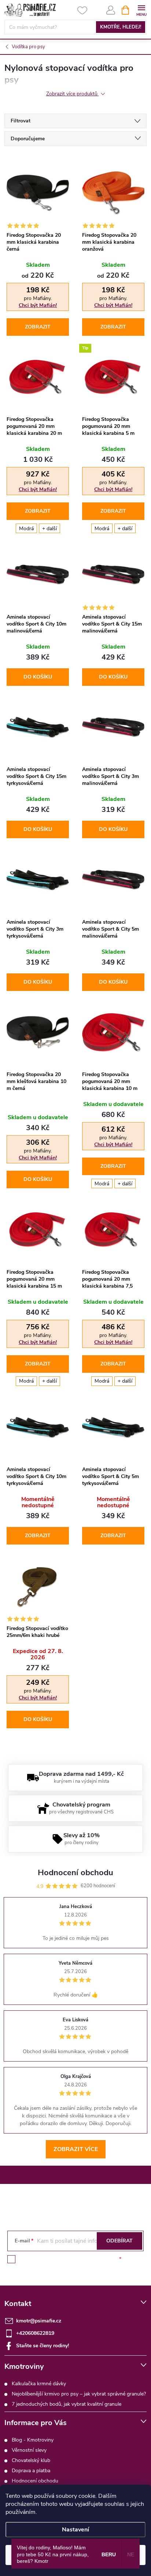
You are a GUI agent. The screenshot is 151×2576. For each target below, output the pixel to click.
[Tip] (113, 377)
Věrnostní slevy (29, 2450)
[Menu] (141, 10)
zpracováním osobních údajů (84, 2259)
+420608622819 (35, 2333)
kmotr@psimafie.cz (39, 2321)
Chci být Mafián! (38, 305)
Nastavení (75, 2530)
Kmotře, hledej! (121, 27)
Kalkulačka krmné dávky (39, 2384)
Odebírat (119, 2241)
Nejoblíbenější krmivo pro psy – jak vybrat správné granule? (79, 2394)
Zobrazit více (76, 2149)
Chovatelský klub (31, 2460)
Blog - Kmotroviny (33, 2440)
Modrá (26, 529)
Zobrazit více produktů (73, 94)
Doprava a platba (31, 2471)
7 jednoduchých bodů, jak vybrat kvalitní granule (67, 2404)
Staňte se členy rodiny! (43, 2346)
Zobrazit (38, 327)
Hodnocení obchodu (35, 2481)
